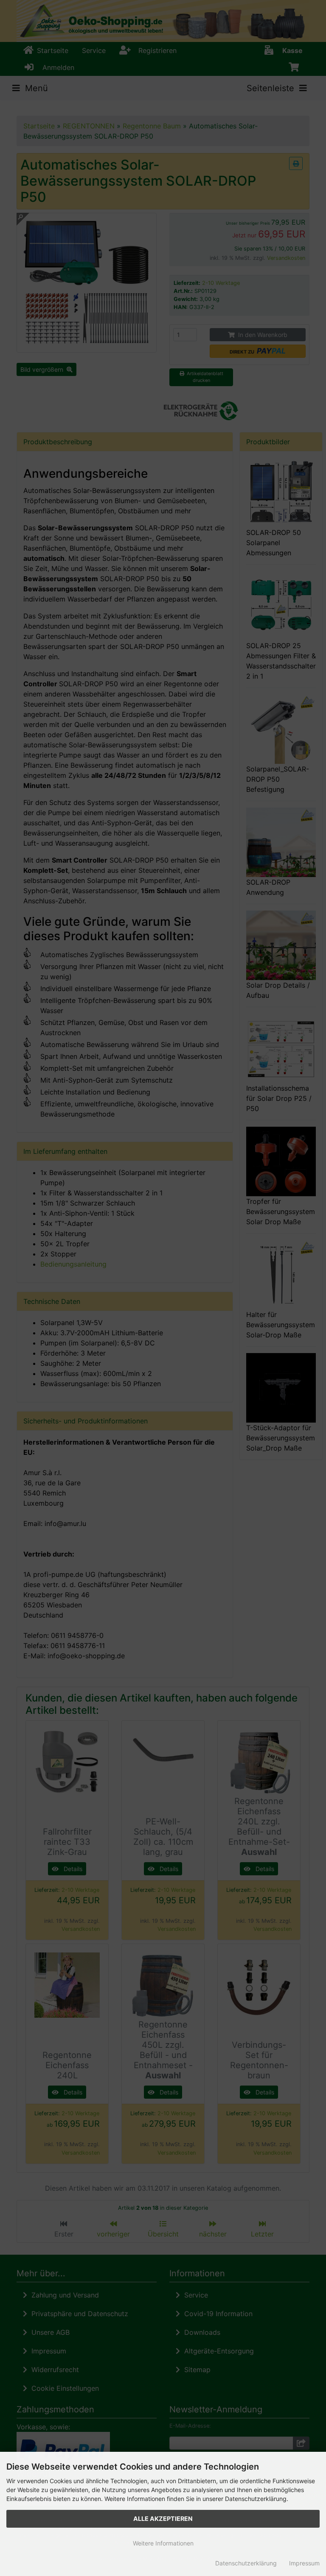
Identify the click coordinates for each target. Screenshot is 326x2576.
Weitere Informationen (163, 2543)
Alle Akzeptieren (163, 2519)
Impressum (304, 2563)
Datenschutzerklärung (246, 2563)
